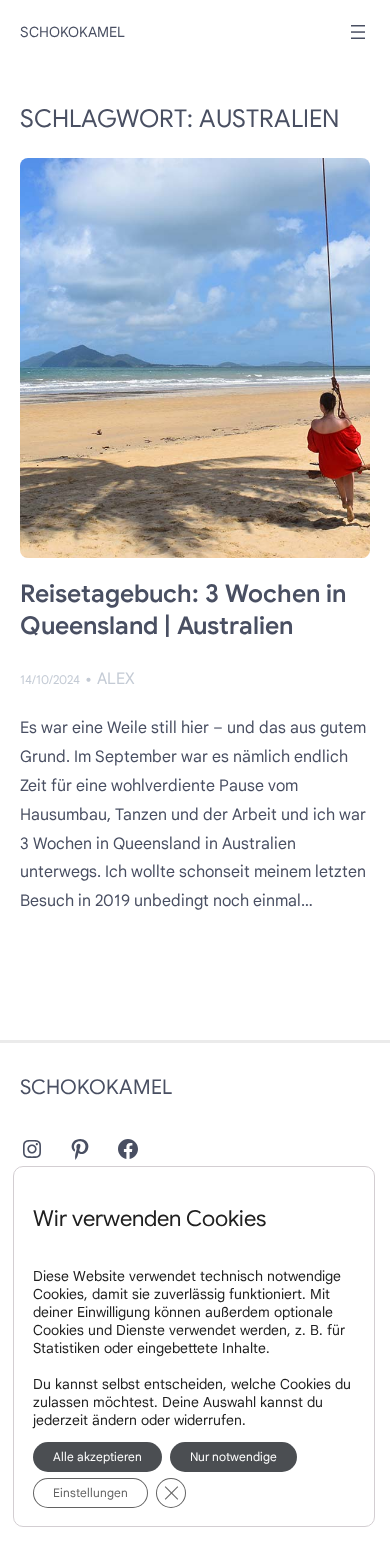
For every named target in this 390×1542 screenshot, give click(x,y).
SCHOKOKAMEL (72, 32)
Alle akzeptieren (97, 1456)
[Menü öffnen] (358, 32)
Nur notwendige (233, 1456)
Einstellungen (90, 1492)
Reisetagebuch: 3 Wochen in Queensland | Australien (183, 609)
